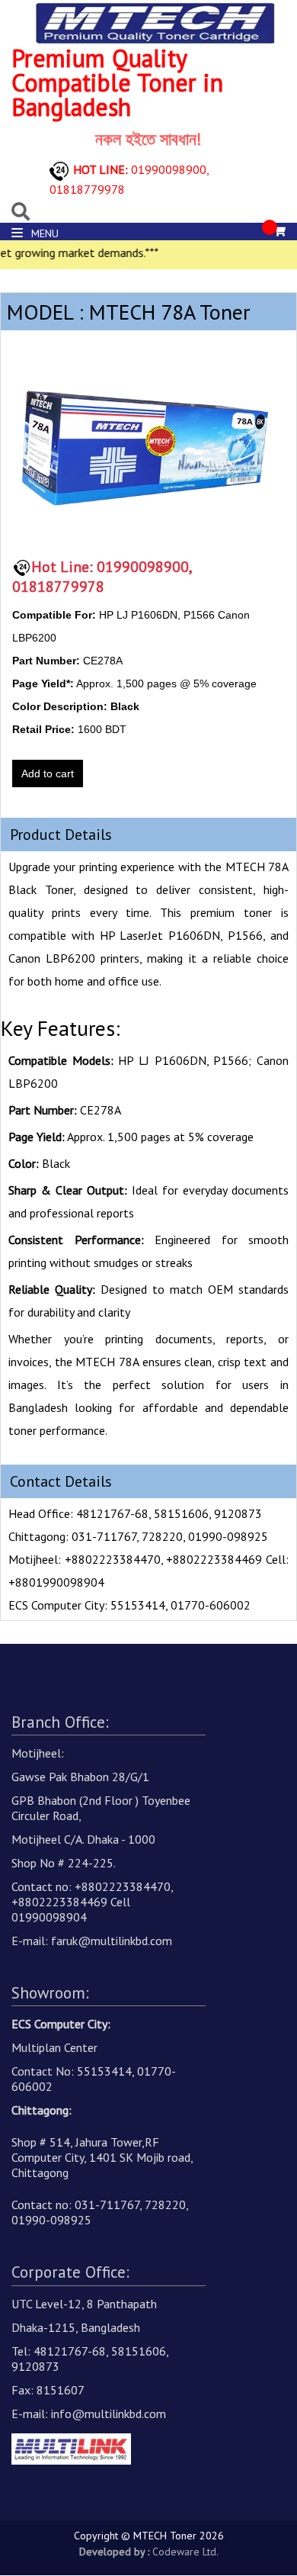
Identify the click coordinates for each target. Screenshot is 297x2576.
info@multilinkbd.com (109, 2414)
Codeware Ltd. (185, 2552)
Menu (43, 233)
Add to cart (48, 773)
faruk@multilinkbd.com (112, 1941)
